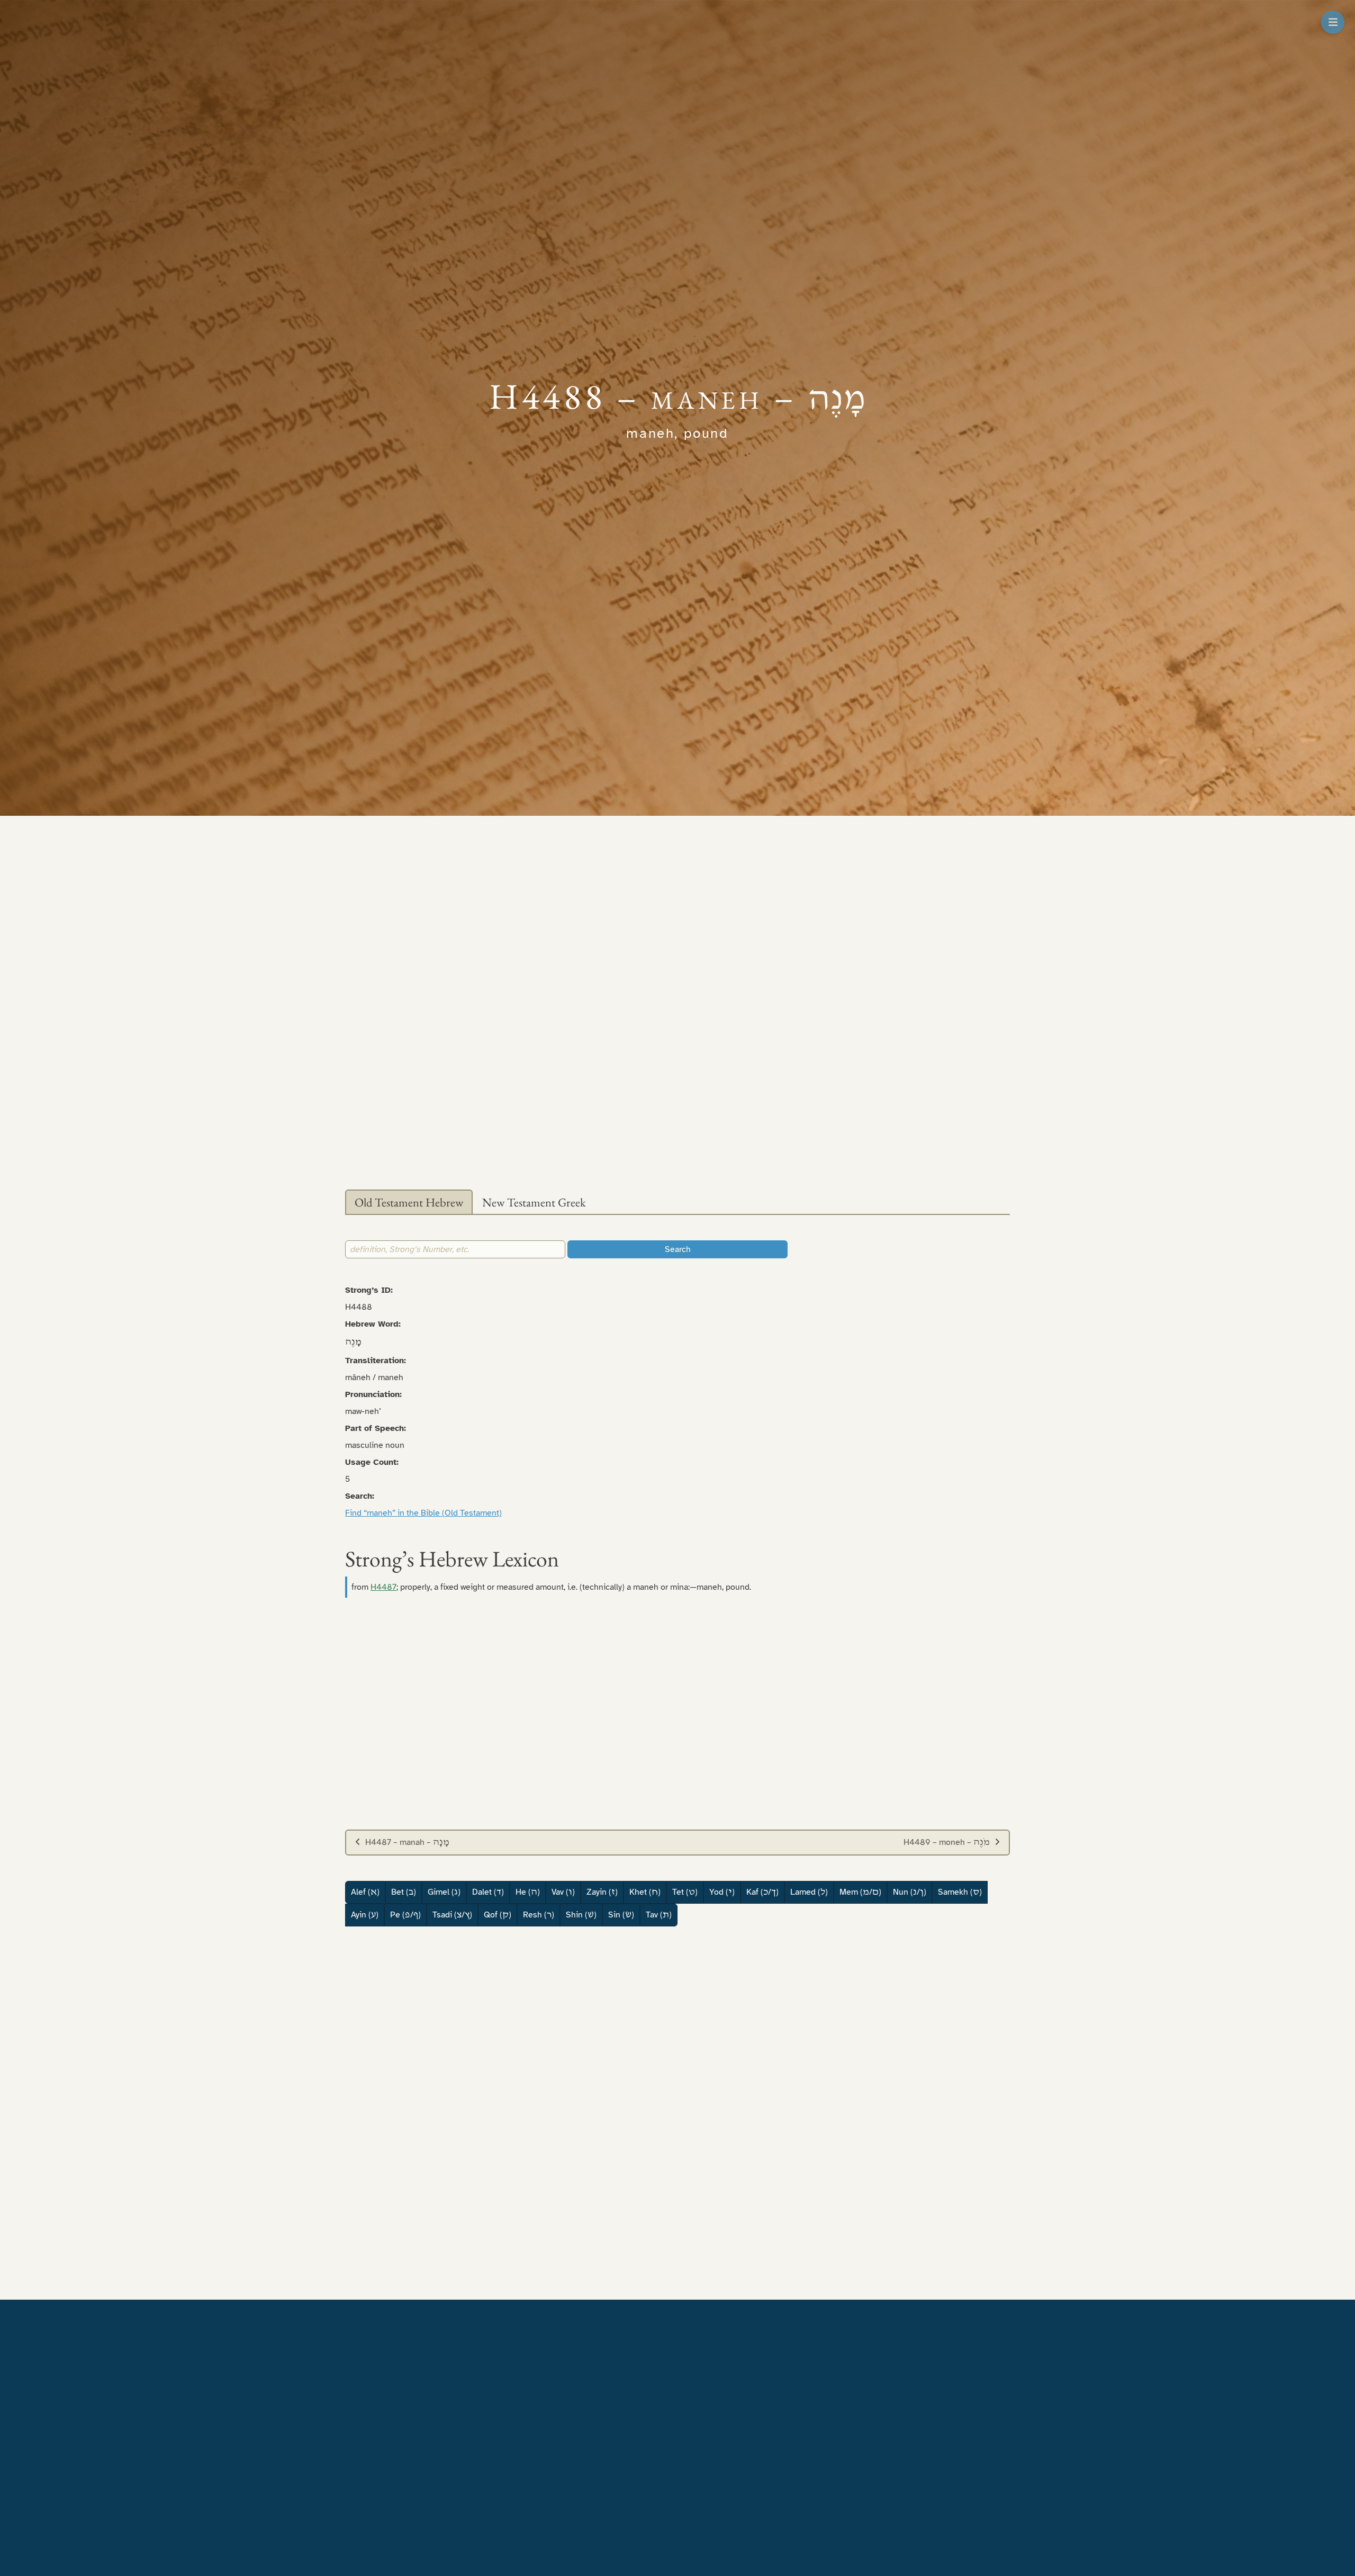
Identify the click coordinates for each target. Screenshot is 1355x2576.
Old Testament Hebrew (409, 1202)
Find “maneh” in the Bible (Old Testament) (423, 1513)
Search (678, 1249)
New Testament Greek (534, 1202)
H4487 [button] (383, 1587)
